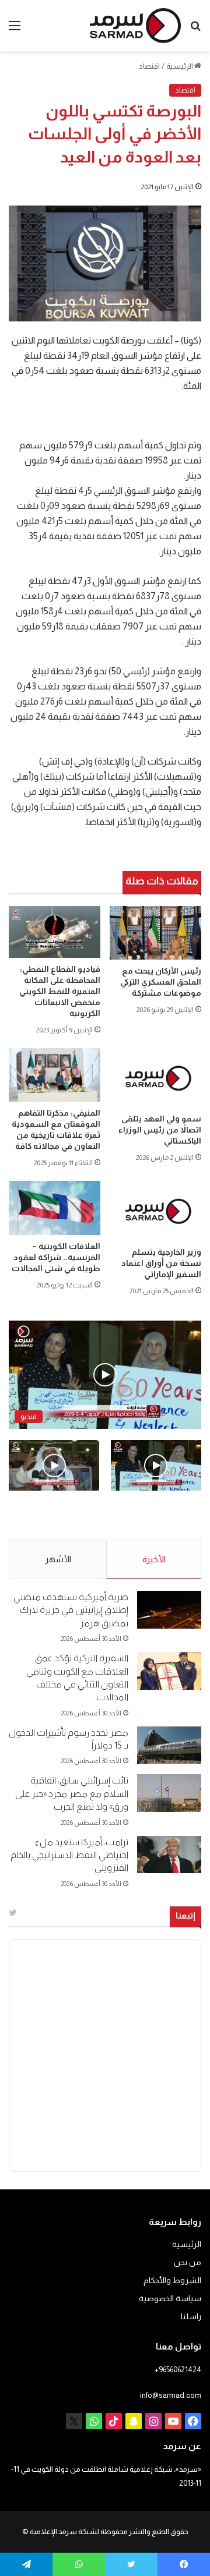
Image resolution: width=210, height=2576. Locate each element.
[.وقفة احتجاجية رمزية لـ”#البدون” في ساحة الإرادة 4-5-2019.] (156, 1465)
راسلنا (191, 2317)
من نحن (188, 2262)
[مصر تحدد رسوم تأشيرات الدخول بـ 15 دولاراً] (169, 1745)
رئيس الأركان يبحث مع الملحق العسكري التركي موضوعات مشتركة (161, 982)
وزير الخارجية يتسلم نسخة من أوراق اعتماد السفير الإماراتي (161, 1263)
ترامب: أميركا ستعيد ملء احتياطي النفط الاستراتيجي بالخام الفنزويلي (69, 1855)
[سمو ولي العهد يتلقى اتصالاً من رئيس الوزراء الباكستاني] (155, 1078)
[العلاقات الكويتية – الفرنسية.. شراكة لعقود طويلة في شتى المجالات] (55, 1208)
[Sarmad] (135, 26)
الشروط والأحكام (172, 2280)
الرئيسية (180, 66)
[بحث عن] (195, 30)
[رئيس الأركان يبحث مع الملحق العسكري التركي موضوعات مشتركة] (155, 933)
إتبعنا (185, 1915)
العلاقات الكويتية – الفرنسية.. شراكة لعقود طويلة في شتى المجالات (56, 1257)
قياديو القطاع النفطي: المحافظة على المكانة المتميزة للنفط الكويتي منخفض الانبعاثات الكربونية (60, 991)
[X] (74, 2421)
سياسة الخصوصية (170, 2299)
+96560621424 (178, 2370)
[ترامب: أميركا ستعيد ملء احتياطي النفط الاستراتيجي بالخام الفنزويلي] (169, 1855)
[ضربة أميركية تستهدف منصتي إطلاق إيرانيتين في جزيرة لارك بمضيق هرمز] (169, 1610)
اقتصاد (149, 66)
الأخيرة (154, 1559)
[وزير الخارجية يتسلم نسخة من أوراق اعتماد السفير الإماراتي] (155, 1211)
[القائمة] (15, 30)
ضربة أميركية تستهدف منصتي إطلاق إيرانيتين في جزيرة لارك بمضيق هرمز (71, 1610)
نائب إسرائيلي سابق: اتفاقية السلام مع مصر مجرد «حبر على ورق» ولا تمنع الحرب (72, 1793)
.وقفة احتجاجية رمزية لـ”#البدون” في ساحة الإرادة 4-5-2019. (162, 1516)
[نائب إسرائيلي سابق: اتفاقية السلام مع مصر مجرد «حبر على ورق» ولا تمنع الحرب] (169, 1793)
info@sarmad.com (171, 2395)
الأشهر (58, 1559)
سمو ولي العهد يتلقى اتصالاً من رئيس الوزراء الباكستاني (160, 1130)
